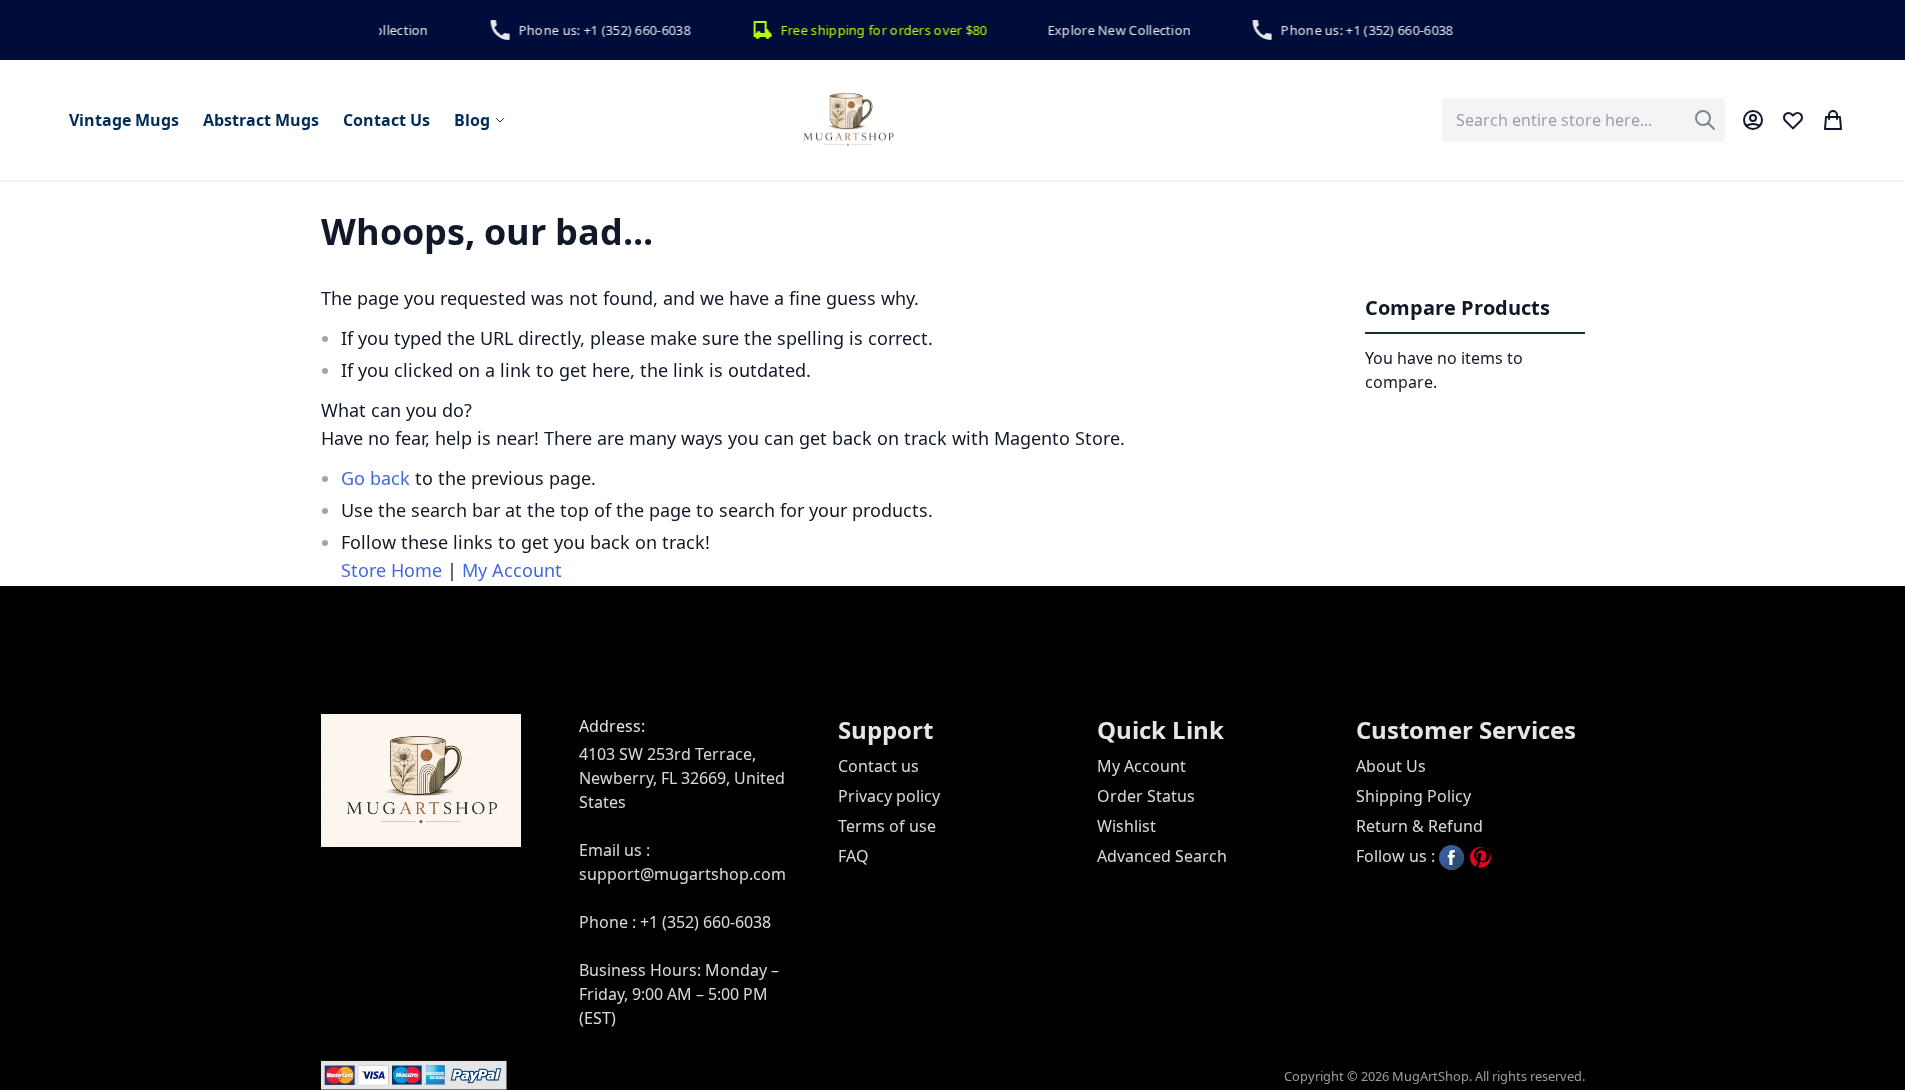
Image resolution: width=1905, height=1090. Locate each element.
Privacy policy (889, 796)
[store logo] (848, 120)
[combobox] (1583, 120)
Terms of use (887, 826)
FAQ (853, 856)
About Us (1391, 766)
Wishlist (1126, 826)
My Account (512, 570)
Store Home (391, 570)
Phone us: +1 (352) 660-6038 (594, 30)
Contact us (878, 766)
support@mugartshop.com (682, 874)
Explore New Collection (1109, 30)
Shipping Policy (1413, 796)
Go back (375, 478)
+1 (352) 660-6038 (705, 922)
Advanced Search (1162, 856)
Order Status (1146, 796)
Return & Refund (1419, 826)
